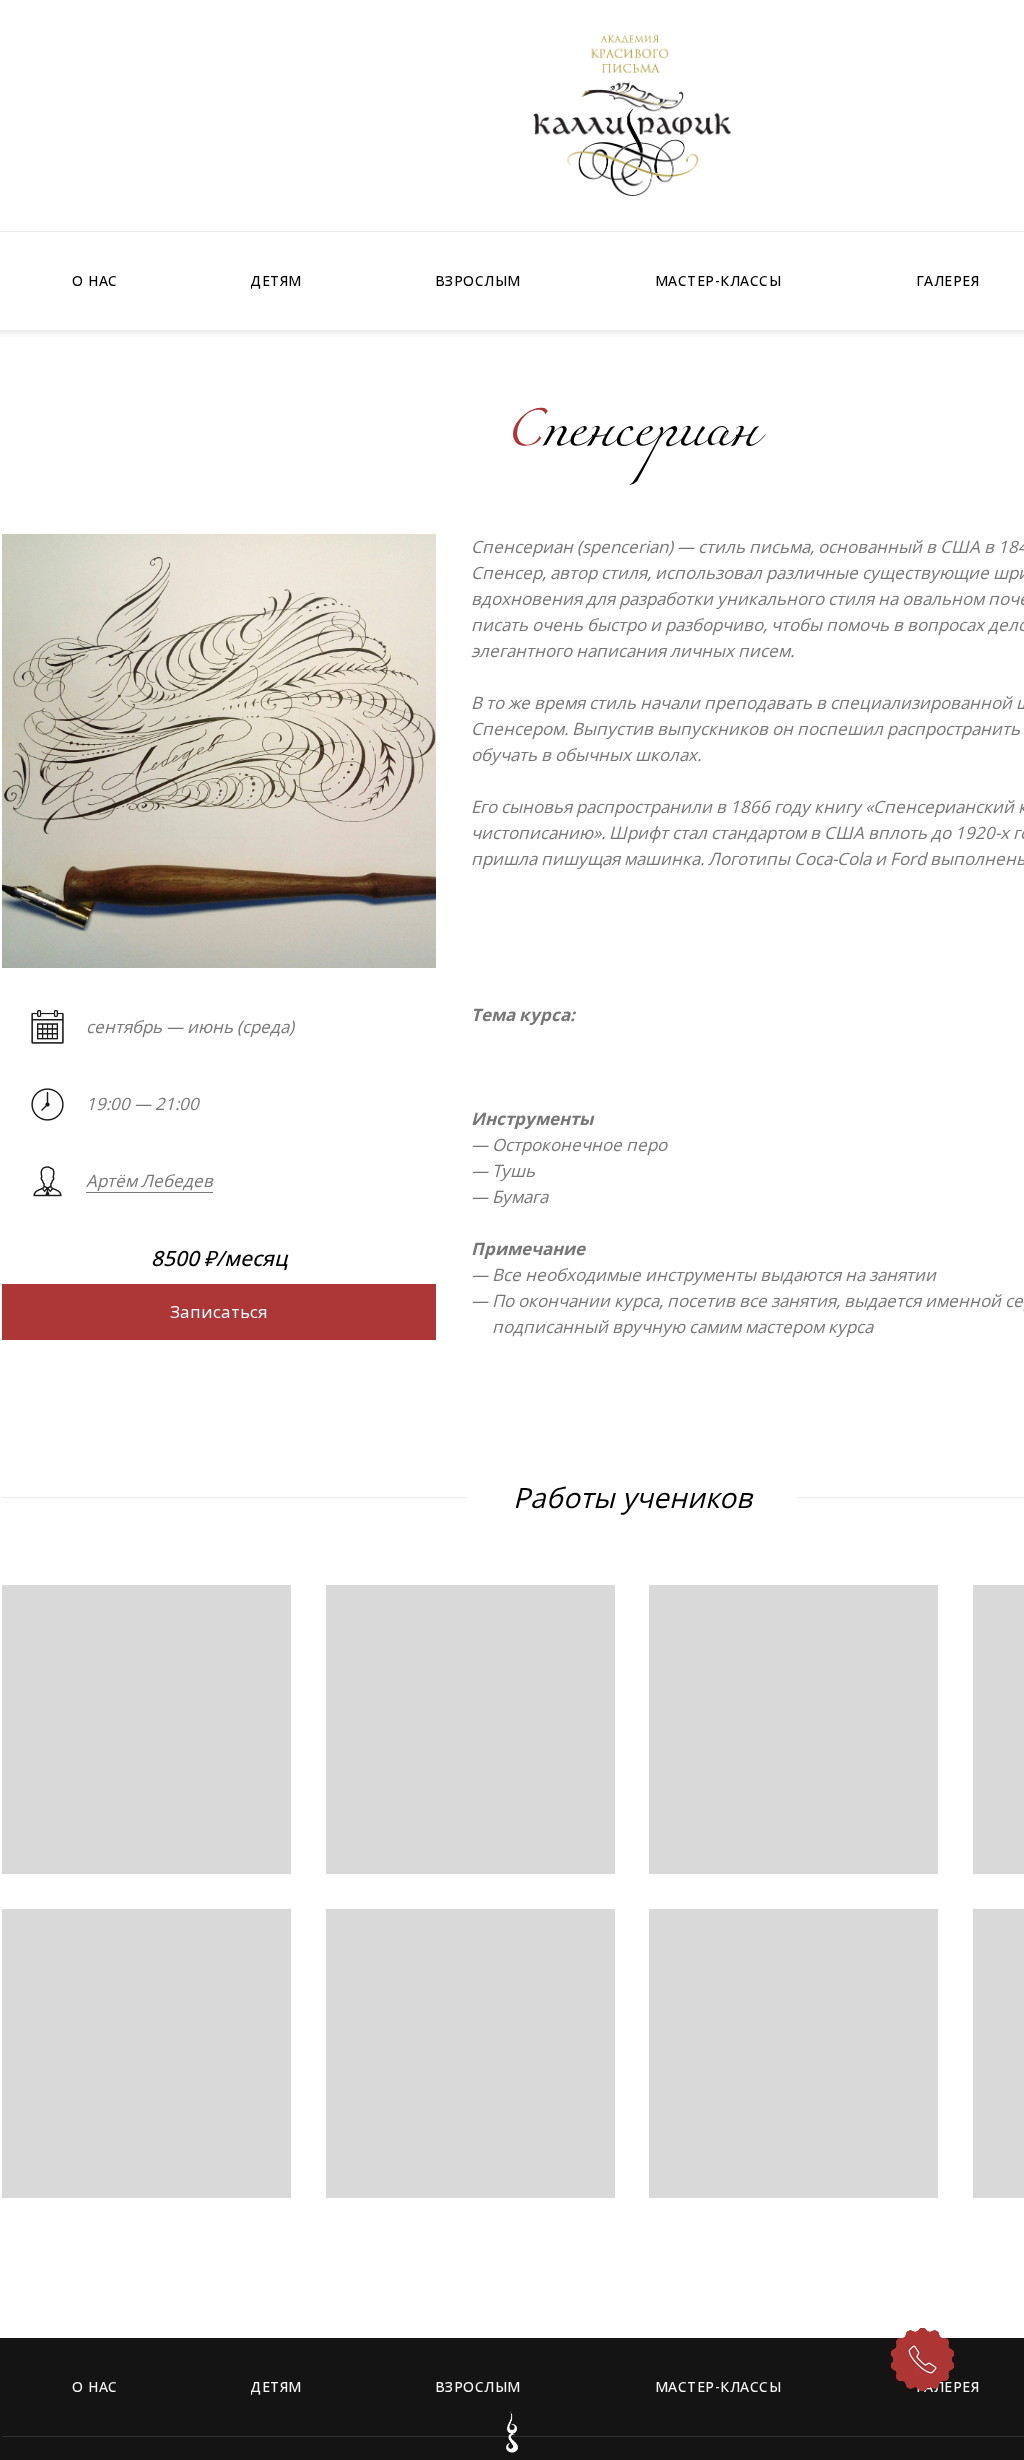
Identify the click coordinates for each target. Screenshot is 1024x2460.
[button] (219, 1312)
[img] (632, 115)
